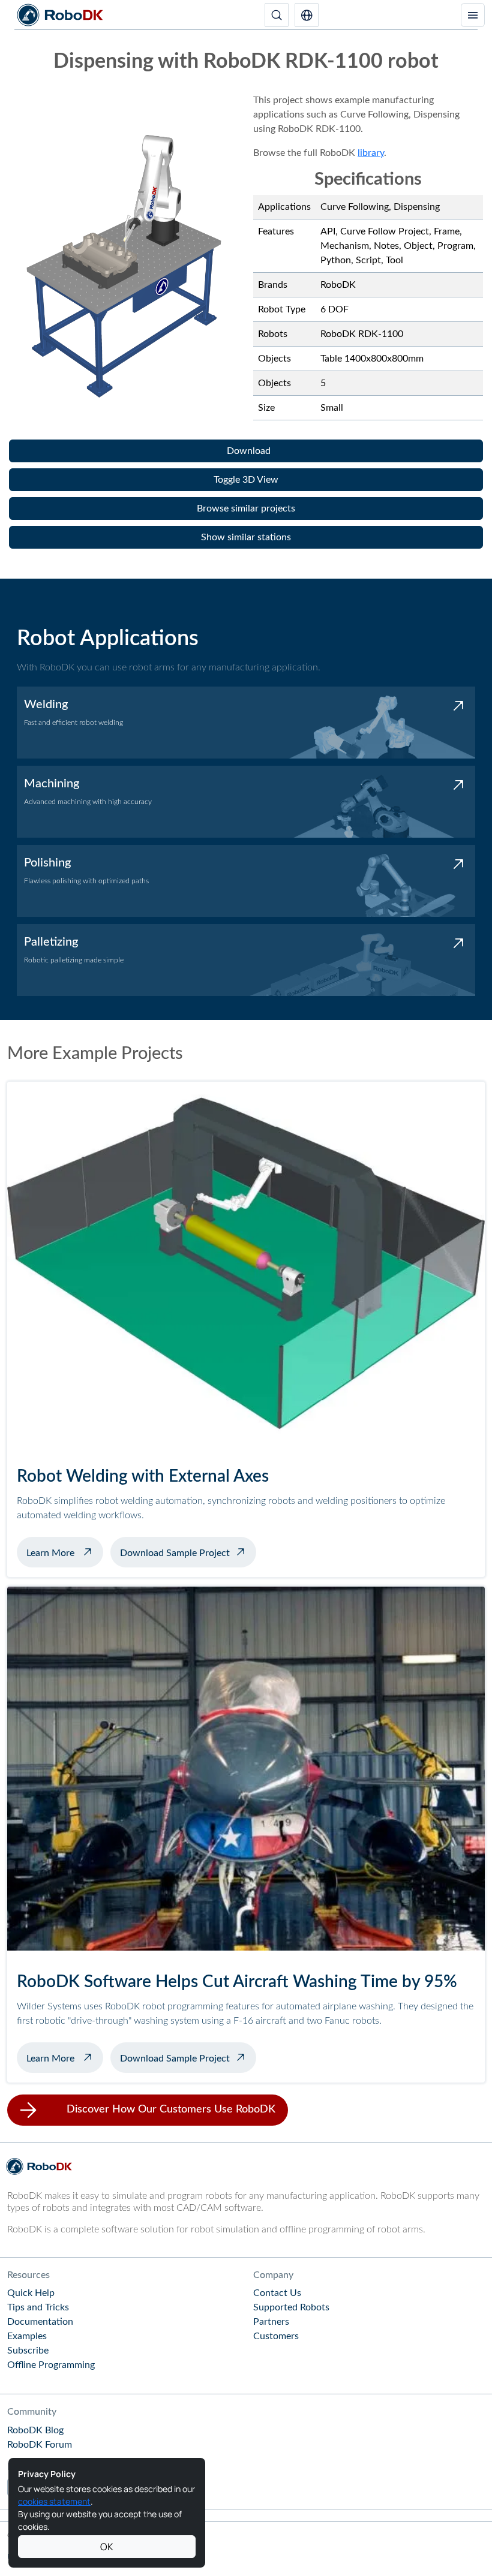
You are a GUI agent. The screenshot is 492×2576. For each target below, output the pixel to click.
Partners (271, 2322)
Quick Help (31, 2293)
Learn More (65, 1552)
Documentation (40, 2322)
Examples (27, 2336)
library (371, 153)
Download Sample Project (175, 1553)
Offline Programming (51, 2365)
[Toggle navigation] (473, 15)
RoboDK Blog (35, 2430)
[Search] (277, 15)
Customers (276, 2336)
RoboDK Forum (40, 2445)
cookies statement (54, 2501)
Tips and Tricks (38, 2307)
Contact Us (277, 2293)
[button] (307, 15)
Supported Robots (291, 2307)
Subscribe (28, 2351)
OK (107, 2547)
